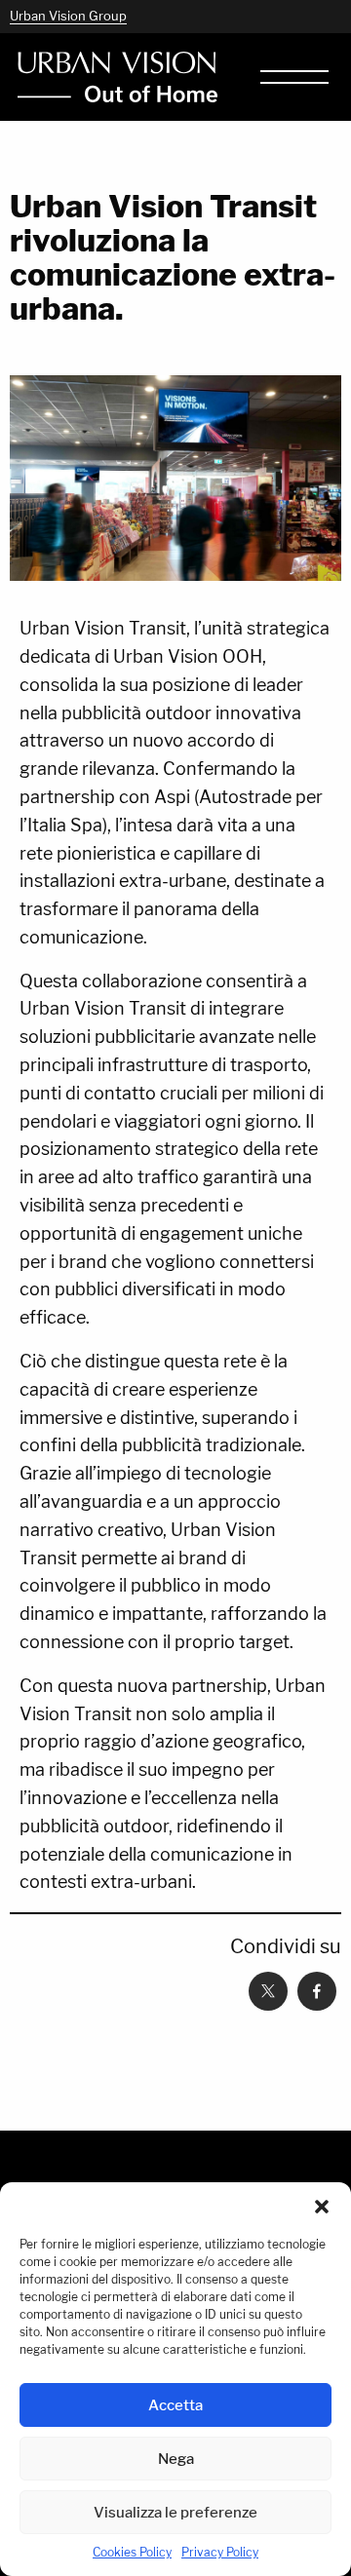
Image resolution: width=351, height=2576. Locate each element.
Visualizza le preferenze (175, 2512)
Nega (176, 2459)
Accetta (175, 2405)
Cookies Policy (132, 2552)
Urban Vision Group (68, 16)
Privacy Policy (220, 2552)
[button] (322, 2207)
